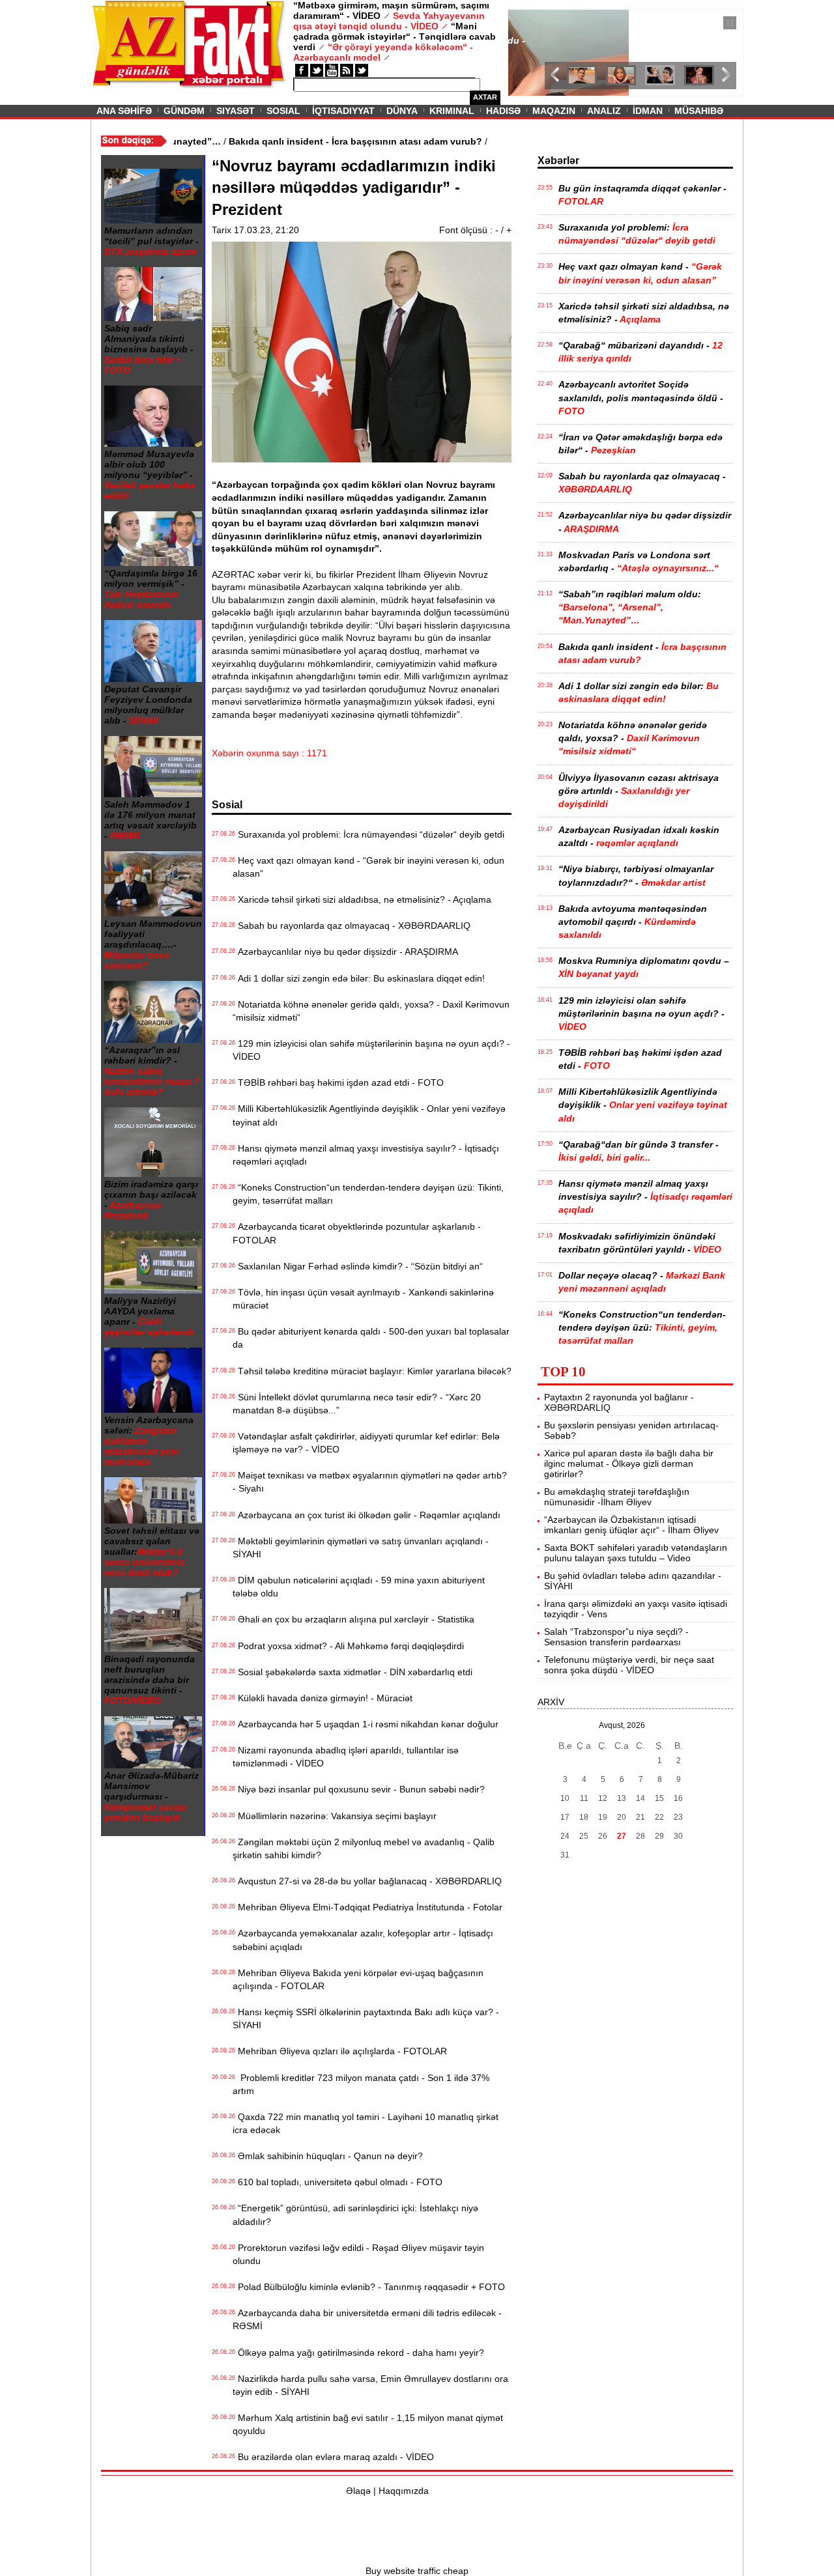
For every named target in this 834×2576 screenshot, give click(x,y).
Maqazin (554, 111)
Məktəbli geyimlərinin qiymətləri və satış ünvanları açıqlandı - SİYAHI (361, 1548)
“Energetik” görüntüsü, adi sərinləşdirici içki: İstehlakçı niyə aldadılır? (355, 2215)
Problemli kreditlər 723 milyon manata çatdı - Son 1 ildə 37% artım (361, 2084)
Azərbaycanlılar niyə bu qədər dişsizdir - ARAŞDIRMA (345, 952)
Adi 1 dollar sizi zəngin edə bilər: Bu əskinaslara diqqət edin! (359, 978)
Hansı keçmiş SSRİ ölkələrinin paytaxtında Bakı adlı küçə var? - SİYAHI (366, 2018)
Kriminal (452, 111)
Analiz (604, 111)
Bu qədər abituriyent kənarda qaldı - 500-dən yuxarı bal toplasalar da (371, 1338)
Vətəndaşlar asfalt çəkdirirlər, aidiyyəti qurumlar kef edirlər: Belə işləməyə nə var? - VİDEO (366, 1443)
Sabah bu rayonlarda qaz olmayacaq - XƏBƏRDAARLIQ (352, 926)
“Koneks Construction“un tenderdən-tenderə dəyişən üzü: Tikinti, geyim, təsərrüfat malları (368, 1194)
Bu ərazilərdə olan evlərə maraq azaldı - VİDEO (333, 2457)
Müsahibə (699, 111)
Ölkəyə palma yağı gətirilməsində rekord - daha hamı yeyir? (358, 2353)
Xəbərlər (558, 161)
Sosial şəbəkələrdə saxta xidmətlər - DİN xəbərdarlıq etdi (352, 1672)
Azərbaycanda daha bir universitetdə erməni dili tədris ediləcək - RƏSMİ (367, 2319)
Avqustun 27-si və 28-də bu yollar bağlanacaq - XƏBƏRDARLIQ (367, 1881)
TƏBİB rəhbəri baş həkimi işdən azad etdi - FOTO (338, 1083)
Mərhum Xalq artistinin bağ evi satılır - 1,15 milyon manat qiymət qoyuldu (368, 2424)
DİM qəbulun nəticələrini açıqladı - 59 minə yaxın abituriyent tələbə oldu (359, 1587)
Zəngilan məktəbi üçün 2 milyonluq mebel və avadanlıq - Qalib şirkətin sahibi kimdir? (364, 1848)
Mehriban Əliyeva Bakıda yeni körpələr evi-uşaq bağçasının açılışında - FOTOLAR (358, 1979)
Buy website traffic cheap (417, 2571)
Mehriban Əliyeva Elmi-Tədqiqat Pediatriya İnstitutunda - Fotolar (367, 1907)
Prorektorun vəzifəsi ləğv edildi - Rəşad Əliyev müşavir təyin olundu (358, 2254)
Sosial (283, 111)
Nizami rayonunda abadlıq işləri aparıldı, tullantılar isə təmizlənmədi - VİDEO (346, 1757)
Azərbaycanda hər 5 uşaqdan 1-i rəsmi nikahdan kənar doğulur (366, 1724)
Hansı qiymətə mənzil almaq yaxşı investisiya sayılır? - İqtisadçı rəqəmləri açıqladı (366, 1155)
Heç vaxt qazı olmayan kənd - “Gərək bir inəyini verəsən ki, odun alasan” (368, 867)
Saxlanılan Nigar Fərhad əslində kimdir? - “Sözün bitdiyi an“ (358, 1266)
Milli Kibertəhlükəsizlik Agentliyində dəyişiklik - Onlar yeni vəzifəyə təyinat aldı (369, 1115)
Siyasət (236, 111)
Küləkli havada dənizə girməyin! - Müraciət (323, 1698)
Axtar (485, 97)
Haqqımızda (404, 2491)
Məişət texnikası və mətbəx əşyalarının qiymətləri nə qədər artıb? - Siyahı (370, 1482)
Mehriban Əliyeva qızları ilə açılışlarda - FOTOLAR (340, 2051)
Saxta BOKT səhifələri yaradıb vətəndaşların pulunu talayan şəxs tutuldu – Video (636, 1553)
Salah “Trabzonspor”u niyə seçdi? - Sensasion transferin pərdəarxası (616, 1637)
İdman (648, 111)
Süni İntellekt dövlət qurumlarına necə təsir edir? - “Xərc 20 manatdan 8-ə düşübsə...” (357, 1404)
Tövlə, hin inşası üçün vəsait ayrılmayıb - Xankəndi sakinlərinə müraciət (363, 1299)
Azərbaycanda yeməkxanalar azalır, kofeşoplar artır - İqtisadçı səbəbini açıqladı (363, 1940)
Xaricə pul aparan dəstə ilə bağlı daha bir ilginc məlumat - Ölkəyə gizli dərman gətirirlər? (629, 1464)
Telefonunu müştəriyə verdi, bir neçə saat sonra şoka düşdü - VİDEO (629, 1665)
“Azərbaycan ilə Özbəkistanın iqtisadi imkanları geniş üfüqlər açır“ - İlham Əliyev (631, 1525)
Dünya (402, 111)
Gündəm (184, 111)
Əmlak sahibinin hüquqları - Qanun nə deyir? (328, 2156)
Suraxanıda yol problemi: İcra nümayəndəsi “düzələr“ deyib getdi (368, 834)
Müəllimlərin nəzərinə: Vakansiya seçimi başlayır (335, 1816)
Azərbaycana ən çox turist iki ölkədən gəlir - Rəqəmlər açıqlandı (367, 1515)
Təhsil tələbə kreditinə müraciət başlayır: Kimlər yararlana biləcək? (372, 1371)
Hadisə (503, 111)
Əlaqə (358, 2491)
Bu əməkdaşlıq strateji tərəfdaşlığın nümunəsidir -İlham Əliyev (617, 1497)
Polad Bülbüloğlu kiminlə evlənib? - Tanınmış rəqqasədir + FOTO (369, 2287)
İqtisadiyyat (343, 111)
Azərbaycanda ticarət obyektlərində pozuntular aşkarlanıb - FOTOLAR (357, 1233)
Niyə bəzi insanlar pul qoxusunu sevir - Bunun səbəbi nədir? (359, 1789)
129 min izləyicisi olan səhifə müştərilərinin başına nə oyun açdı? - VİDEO (371, 1050)
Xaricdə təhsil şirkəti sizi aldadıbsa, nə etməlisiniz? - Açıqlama (362, 899)
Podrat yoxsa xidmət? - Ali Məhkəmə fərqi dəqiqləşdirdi (348, 1646)
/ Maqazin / (537, 24)
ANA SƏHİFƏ (124, 111)
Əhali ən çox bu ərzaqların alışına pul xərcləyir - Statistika (353, 1619)
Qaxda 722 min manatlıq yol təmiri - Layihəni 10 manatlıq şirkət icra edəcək (366, 2123)
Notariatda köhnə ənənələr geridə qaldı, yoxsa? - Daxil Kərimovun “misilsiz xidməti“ (371, 1011)
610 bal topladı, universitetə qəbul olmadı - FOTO (338, 2182)
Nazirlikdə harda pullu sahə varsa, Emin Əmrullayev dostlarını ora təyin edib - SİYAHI (370, 2385)
